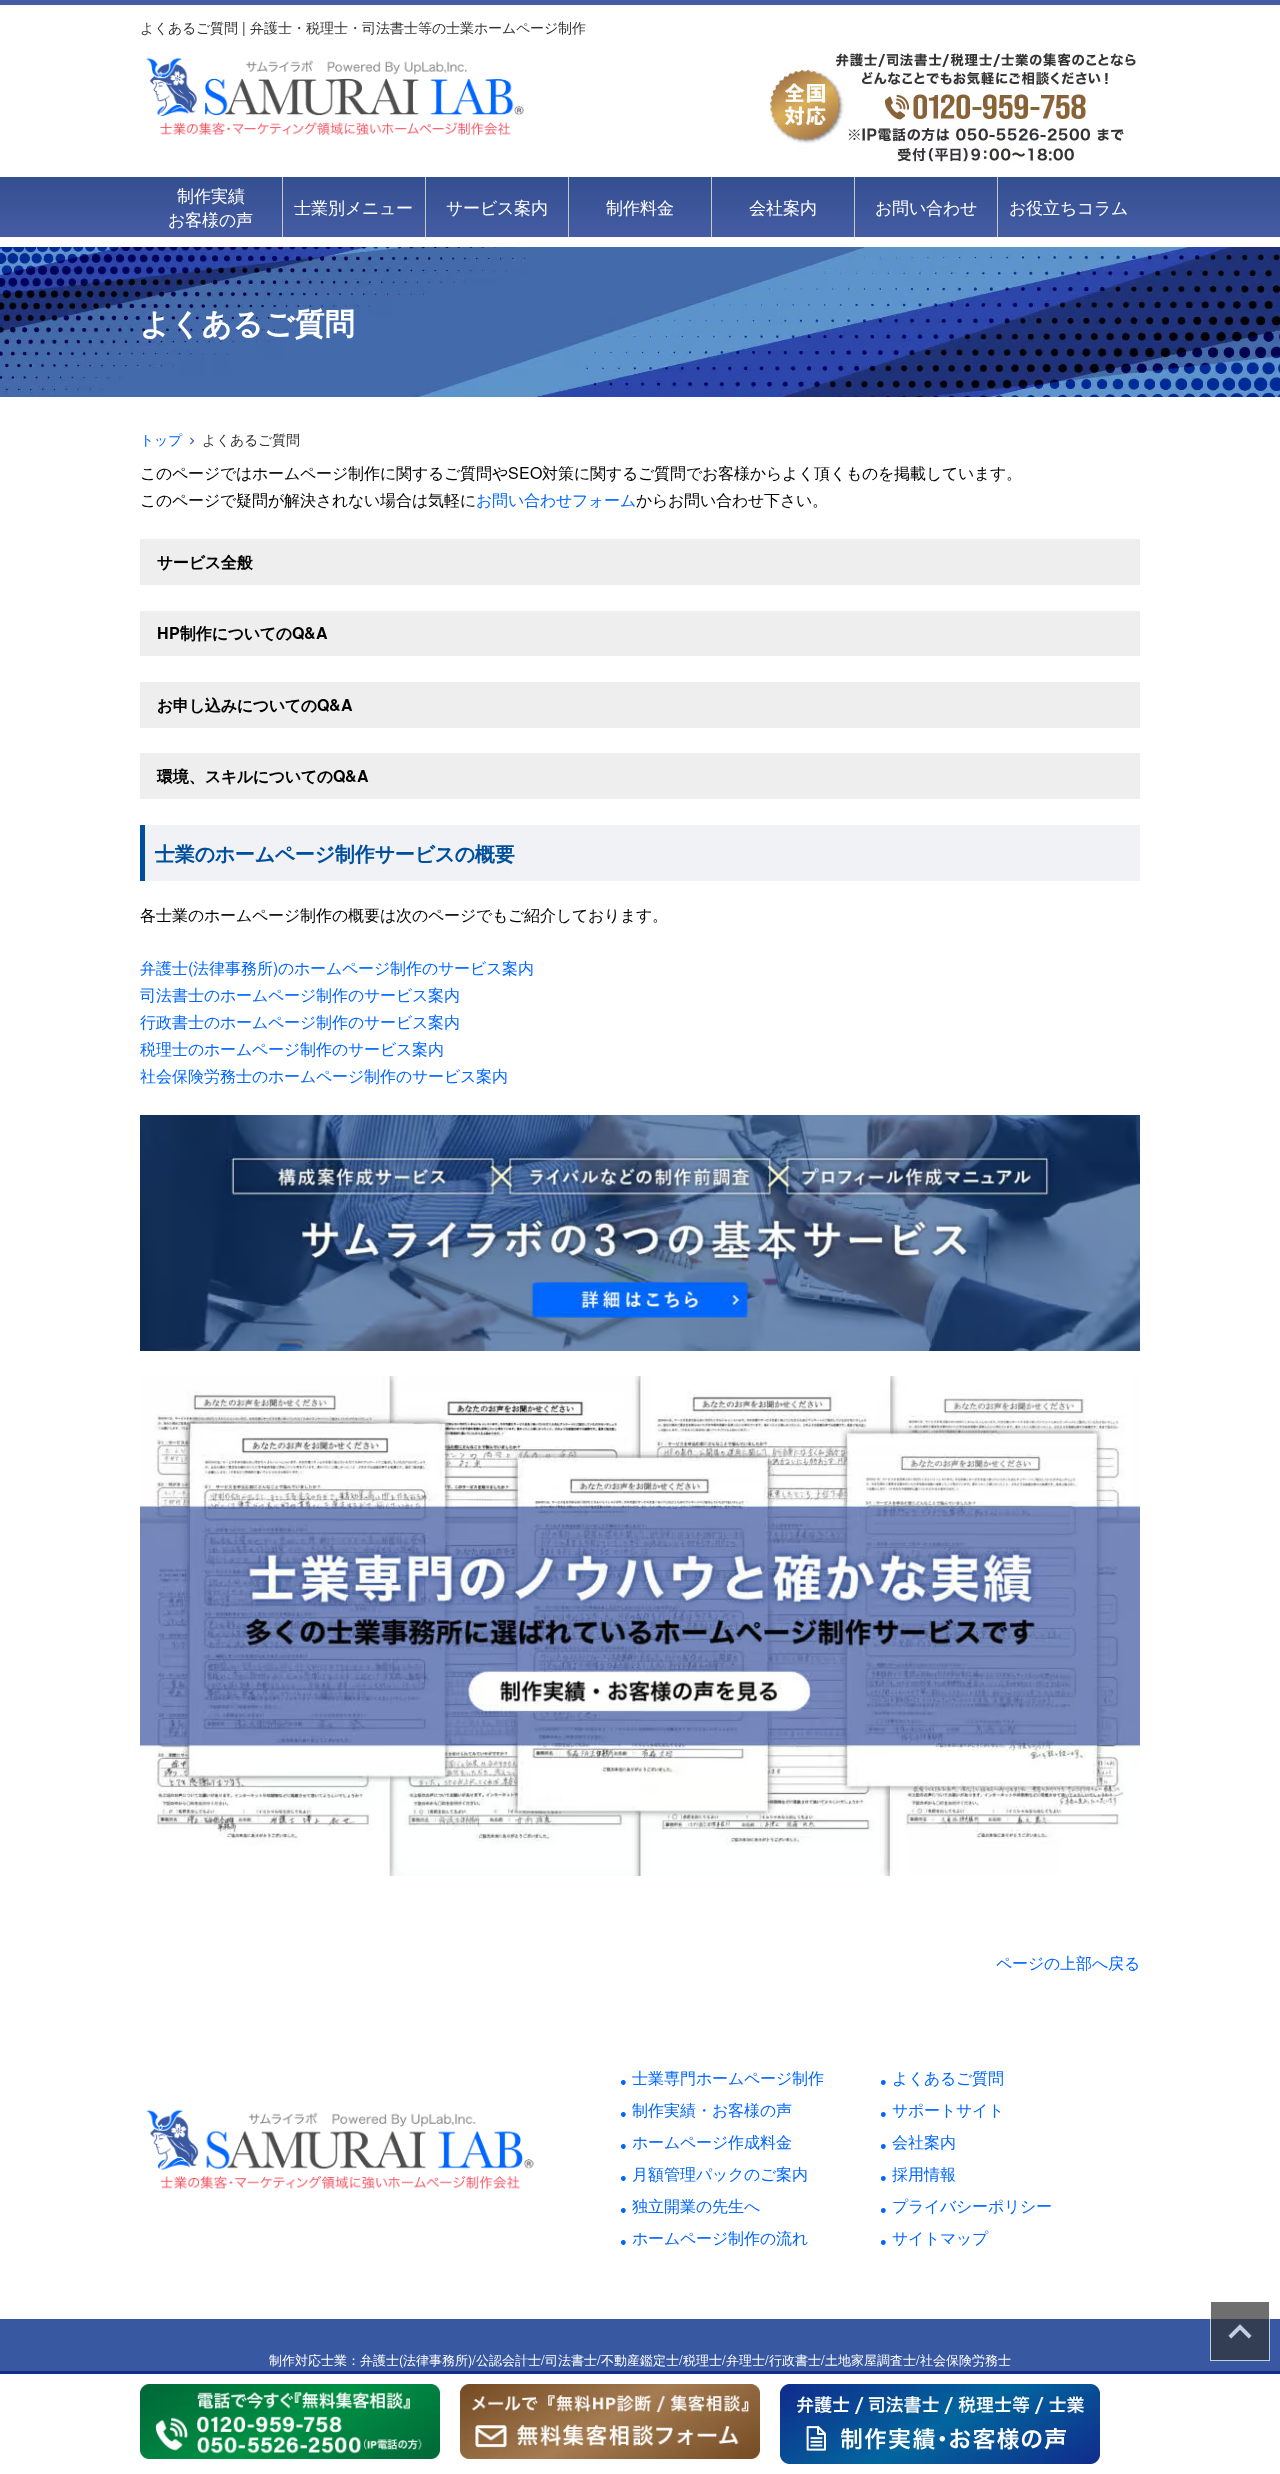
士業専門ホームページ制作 (728, 2077)
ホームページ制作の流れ (720, 2237)
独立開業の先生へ (696, 2205)
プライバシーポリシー (972, 2205)
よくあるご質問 (948, 2077)
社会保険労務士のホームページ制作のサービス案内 (324, 1075)
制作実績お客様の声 (210, 206)
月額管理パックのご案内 (720, 2173)
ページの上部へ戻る (1068, 1962)
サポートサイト (948, 2109)
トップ (161, 439)
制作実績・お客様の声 (712, 2109)
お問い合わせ (926, 206)
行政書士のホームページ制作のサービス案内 (300, 1021)
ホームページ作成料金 (712, 2141)
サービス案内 (497, 206)
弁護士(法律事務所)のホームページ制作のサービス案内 (337, 967)
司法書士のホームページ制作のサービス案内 (300, 994)
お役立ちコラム (1068, 206)
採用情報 (924, 2173)
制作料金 (640, 206)
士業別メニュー (353, 206)
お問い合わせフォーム (556, 499)
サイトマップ (940, 2237)
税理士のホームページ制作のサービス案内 (292, 1048)
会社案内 (783, 206)
